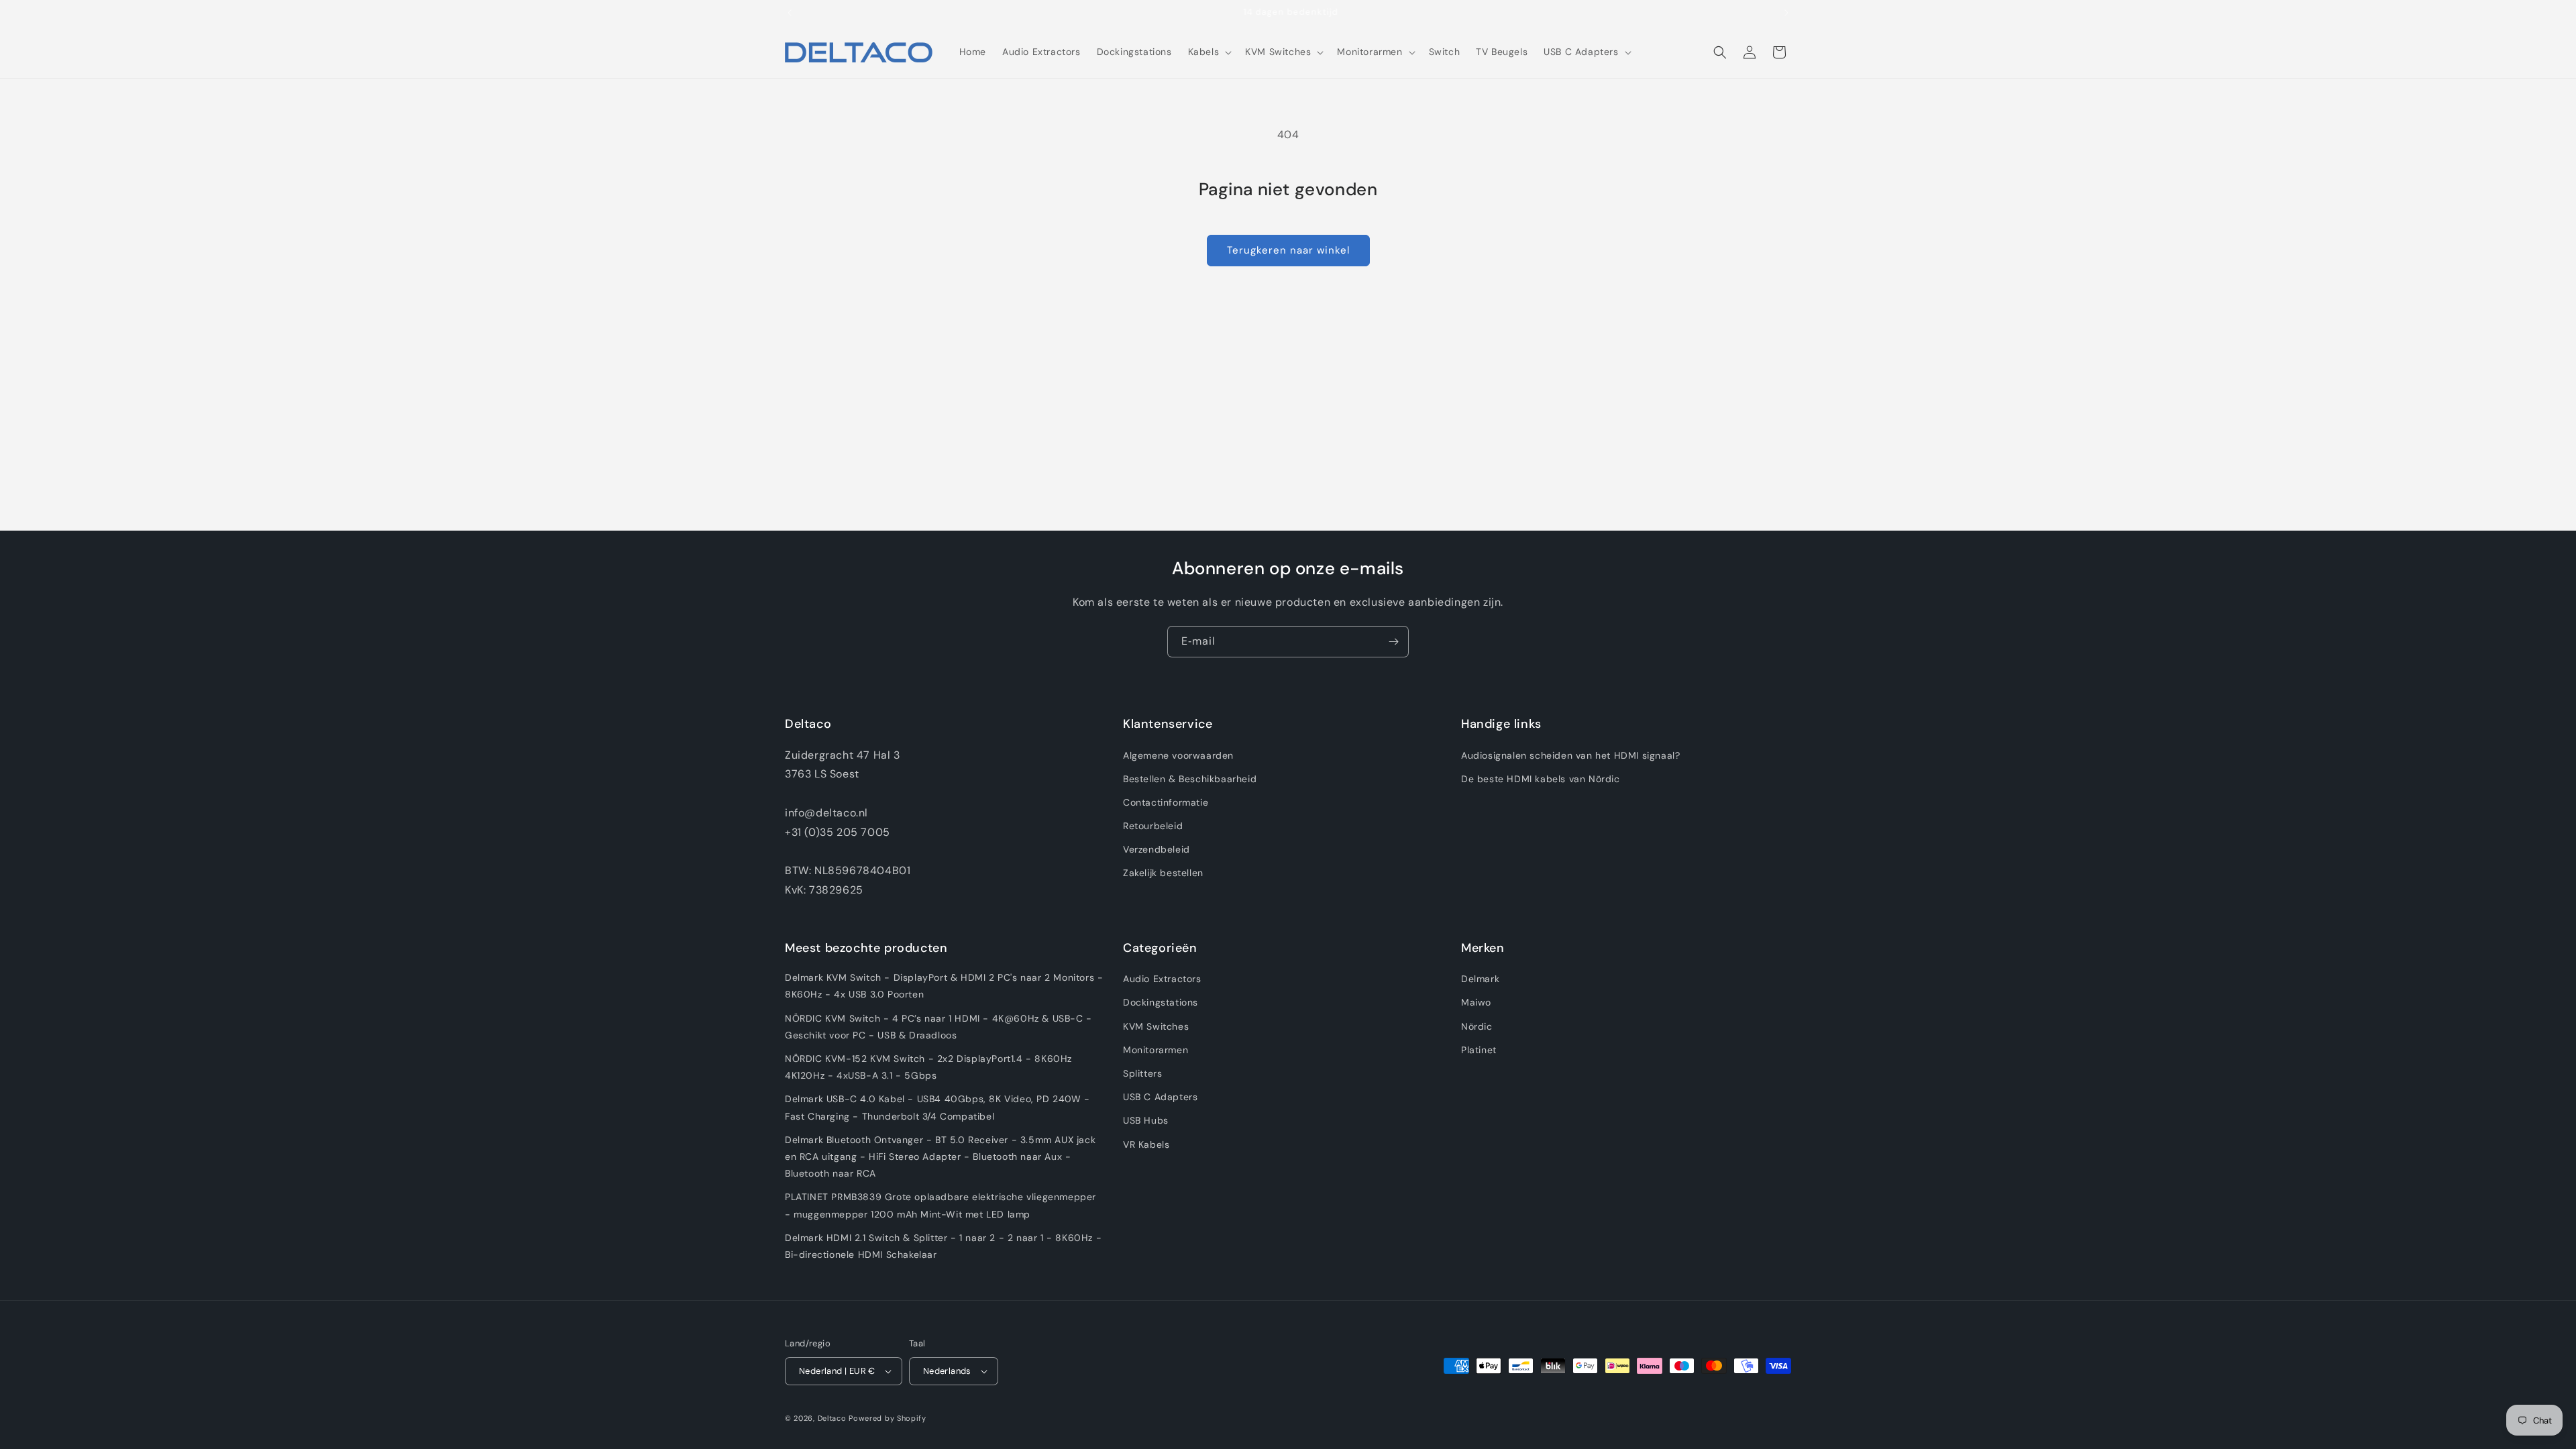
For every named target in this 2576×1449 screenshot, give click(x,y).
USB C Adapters (1160, 1097)
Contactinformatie (1166, 802)
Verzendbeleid (1157, 849)
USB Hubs (1146, 1120)
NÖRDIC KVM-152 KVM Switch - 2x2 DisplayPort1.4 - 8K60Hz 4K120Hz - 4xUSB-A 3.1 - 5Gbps (928, 1067)
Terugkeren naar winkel (1288, 250)
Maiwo (1476, 1002)
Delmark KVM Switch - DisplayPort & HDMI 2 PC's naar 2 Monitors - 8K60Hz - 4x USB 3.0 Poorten (944, 986)
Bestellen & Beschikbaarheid (1190, 779)
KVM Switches (1156, 1026)
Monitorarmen (1156, 1050)
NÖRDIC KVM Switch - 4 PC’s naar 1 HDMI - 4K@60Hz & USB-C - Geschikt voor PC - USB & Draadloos (938, 1027)
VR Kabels (1146, 1144)
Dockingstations (1161, 1002)
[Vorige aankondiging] (790, 13)
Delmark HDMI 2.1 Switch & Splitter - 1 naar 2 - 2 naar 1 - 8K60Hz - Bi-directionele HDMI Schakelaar (943, 1246)
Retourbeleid (1153, 826)
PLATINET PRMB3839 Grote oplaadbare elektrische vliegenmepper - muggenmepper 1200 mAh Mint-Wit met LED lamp (941, 1205)
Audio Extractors (1162, 979)
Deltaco (832, 1418)
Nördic (1477, 1026)
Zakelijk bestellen (1163, 873)
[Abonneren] (1393, 642)
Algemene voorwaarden (1178, 755)
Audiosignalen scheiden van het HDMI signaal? (1570, 755)
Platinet (1479, 1050)
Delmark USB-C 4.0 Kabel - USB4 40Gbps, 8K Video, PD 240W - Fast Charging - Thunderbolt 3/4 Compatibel (937, 1107)
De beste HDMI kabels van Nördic (1541, 779)
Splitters (1142, 1073)
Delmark (1480, 979)
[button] (1209, 52)
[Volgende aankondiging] (1786, 13)
